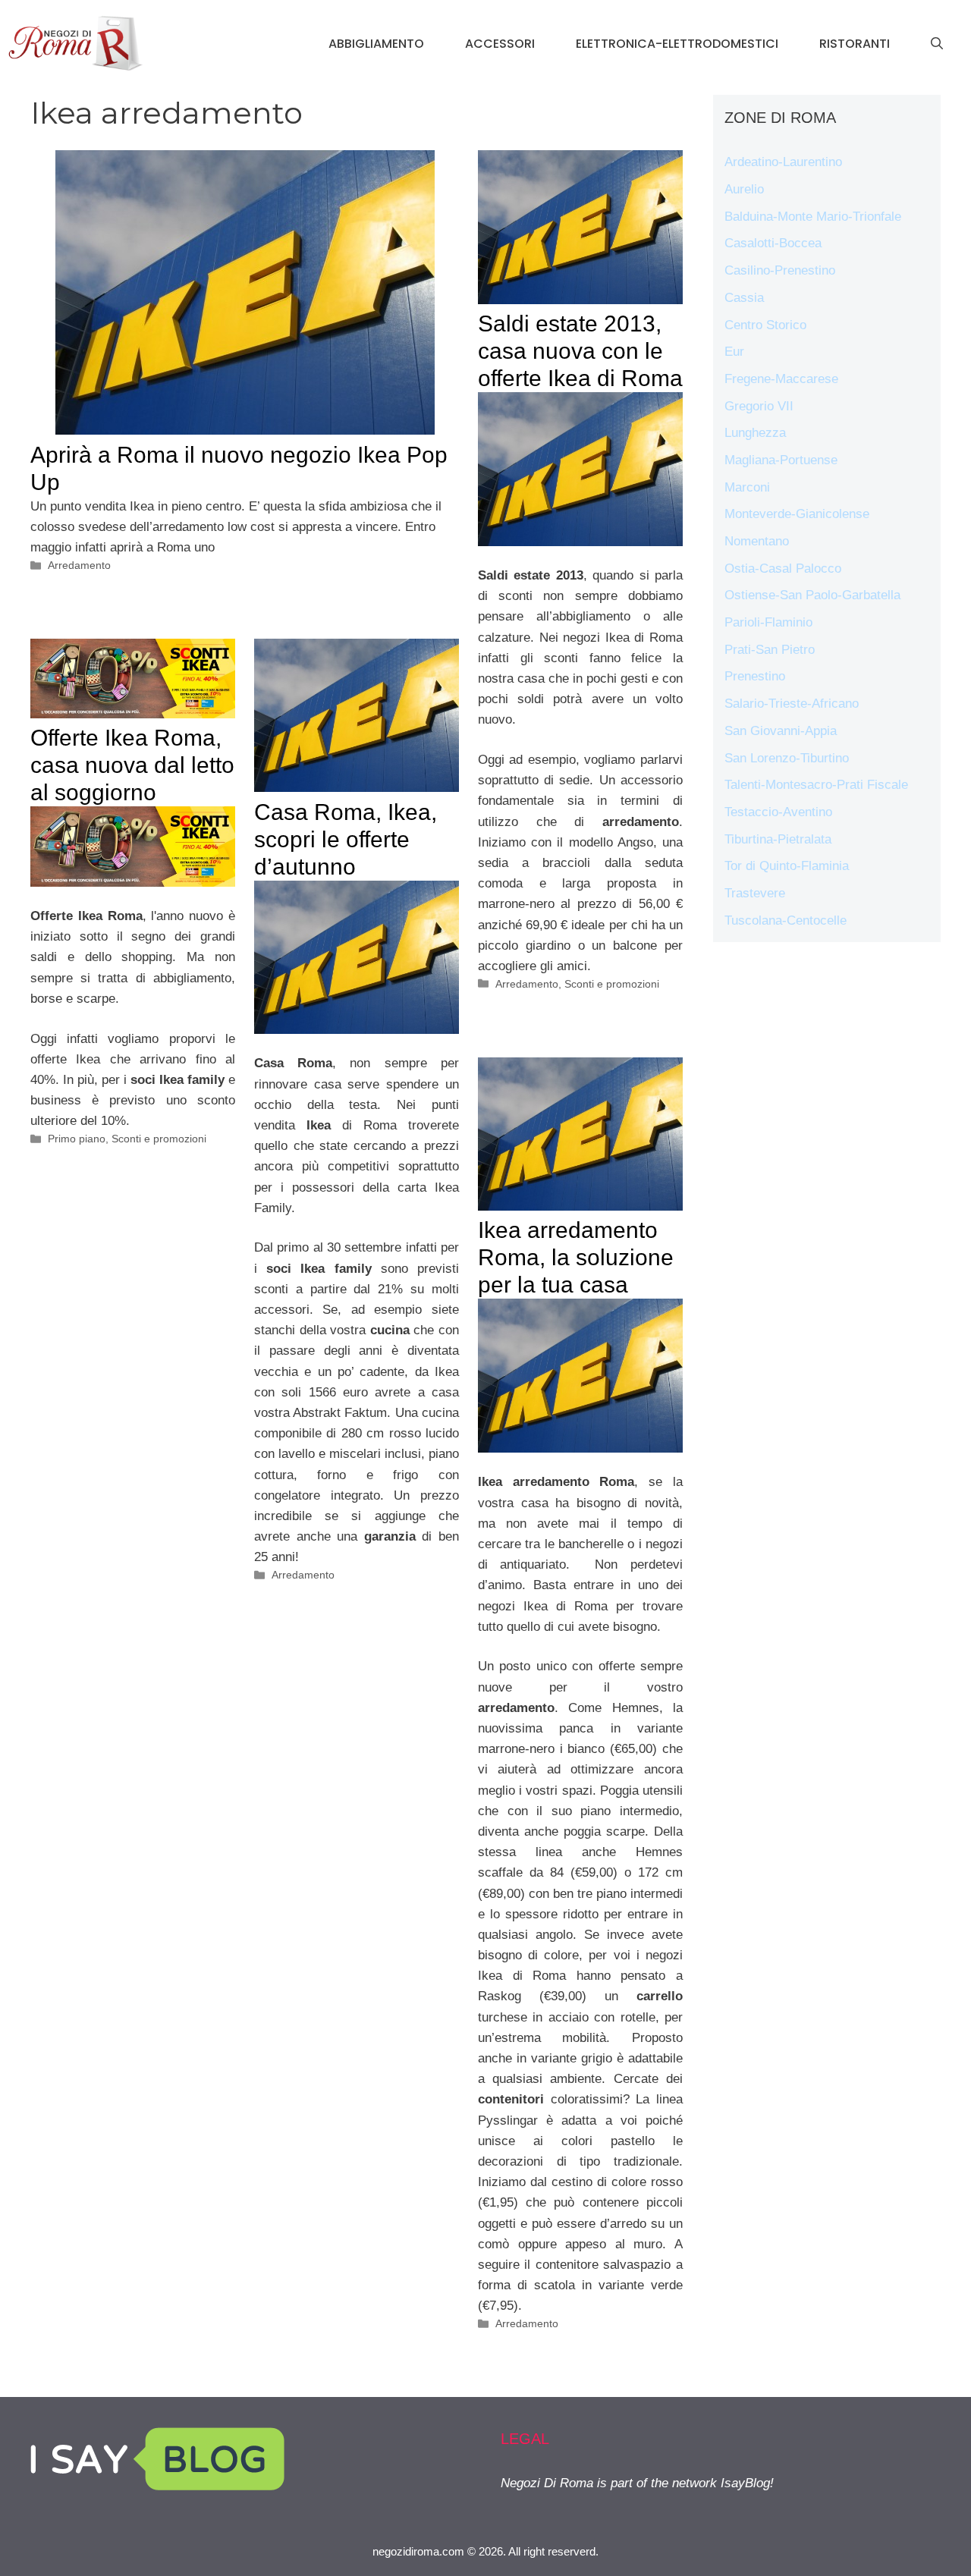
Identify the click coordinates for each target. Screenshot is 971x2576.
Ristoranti (855, 44)
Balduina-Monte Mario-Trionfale (813, 217)
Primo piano (77, 1139)
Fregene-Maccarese (781, 379)
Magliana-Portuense (781, 460)
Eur (734, 352)
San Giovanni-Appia (781, 731)
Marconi (747, 487)
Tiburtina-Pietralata (778, 839)
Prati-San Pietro (770, 650)
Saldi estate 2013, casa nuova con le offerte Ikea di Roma (580, 351)
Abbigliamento (376, 44)
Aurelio (744, 189)
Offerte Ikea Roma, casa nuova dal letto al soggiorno (132, 765)
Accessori (500, 44)
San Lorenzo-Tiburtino (787, 758)
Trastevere (755, 893)
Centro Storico (765, 325)
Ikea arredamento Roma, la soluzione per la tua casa (576, 1257)
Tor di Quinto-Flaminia (787, 866)
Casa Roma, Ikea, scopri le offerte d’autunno (346, 839)
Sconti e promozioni (612, 984)
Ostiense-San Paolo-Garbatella (812, 595)
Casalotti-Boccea (773, 243)
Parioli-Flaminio (768, 622)
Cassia (744, 298)
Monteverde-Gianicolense (797, 514)
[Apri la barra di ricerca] (937, 44)
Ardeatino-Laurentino (783, 162)
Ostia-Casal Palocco (783, 569)
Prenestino (755, 676)
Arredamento (79, 565)
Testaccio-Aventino (778, 812)
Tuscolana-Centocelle (786, 920)
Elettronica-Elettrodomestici (677, 44)
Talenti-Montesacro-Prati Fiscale (816, 785)
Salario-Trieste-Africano (792, 704)
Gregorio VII (759, 406)
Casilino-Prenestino (780, 270)
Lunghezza (755, 433)
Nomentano (757, 541)
